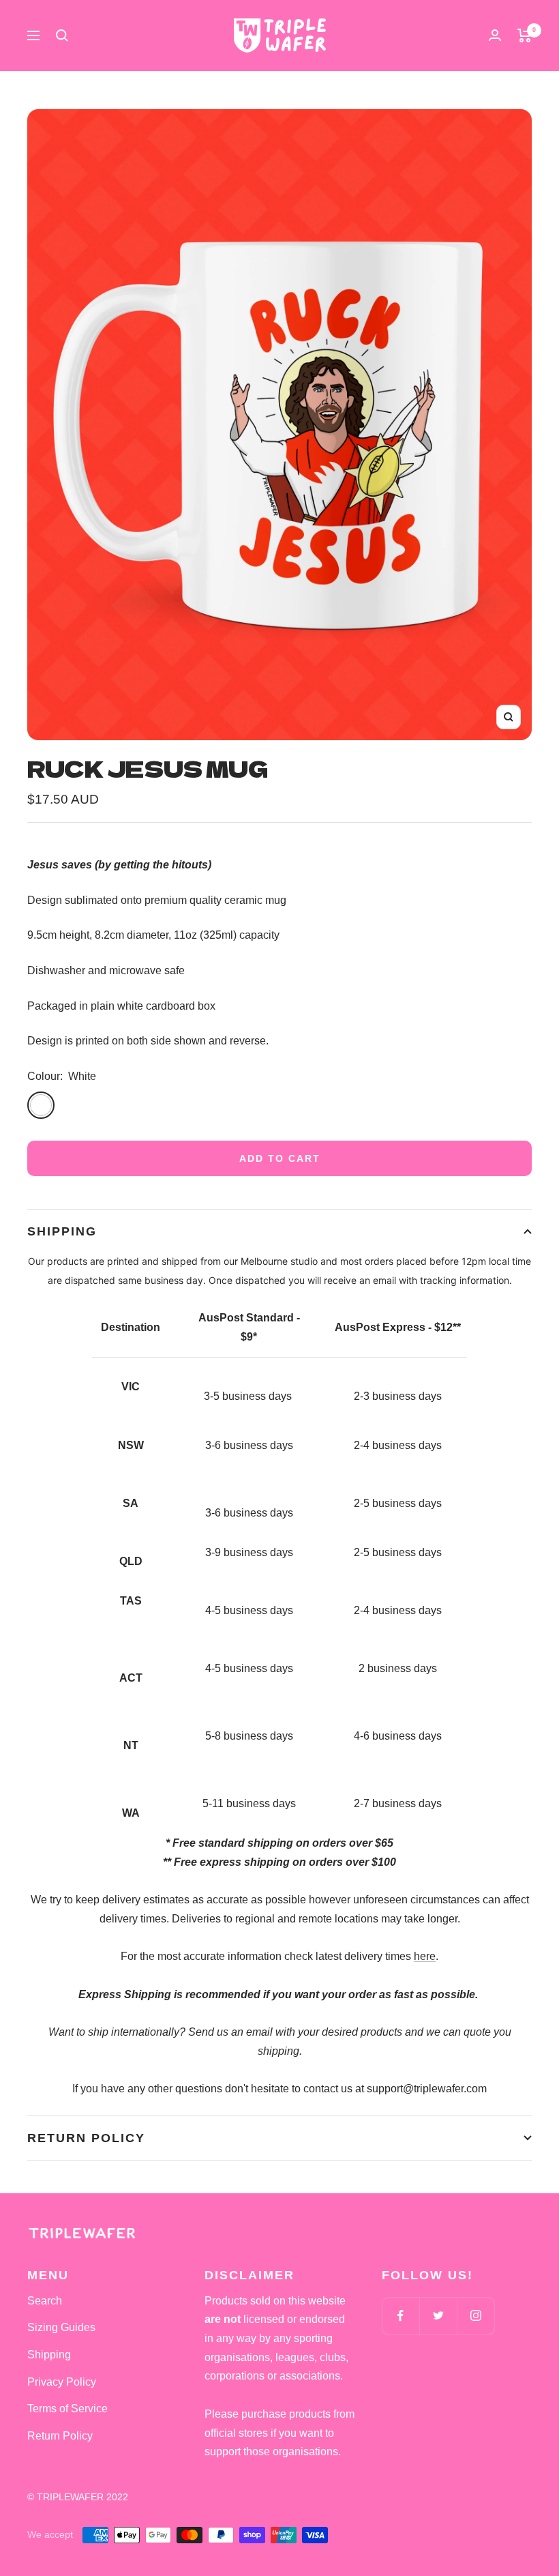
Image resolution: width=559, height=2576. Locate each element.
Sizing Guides (61, 2327)
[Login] (495, 35)
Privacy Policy (62, 2382)
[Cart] (525, 35)
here (425, 1956)
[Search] (62, 35)
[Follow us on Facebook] (401, 2316)
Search (45, 2301)
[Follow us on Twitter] (438, 2316)
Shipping (62, 1231)
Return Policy (86, 2138)
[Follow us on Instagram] (475, 2316)
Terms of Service (67, 2409)
